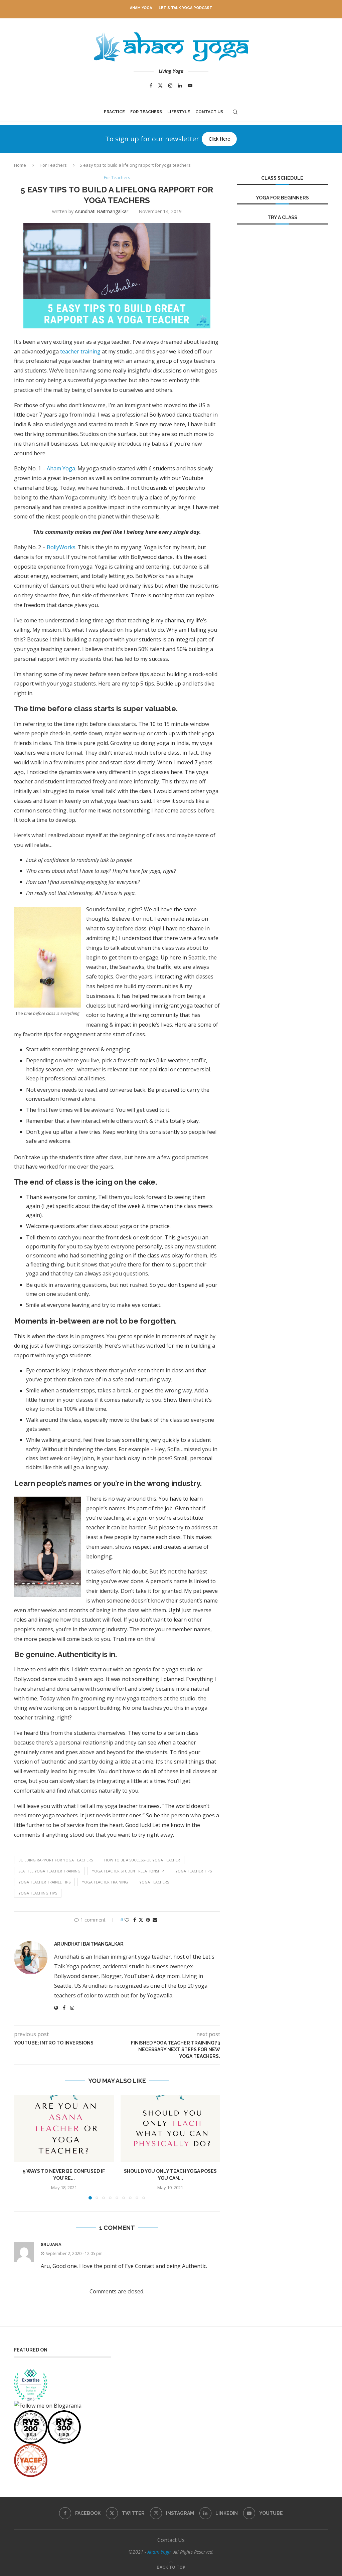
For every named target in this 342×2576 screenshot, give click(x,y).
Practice (114, 112)
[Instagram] (170, 86)
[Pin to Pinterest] (148, 1920)
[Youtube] (190, 86)
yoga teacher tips (194, 1871)
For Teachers (146, 112)
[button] (23, 2147)
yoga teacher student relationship (128, 1871)
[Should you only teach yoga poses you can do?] (170, 2129)
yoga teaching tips (38, 1893)
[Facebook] (151, 86)
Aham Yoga (141, 8)
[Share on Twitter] (141, 1920)
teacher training (80, 351)
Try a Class (282, 217)
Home (20, 165)
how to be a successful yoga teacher (142, 1860)
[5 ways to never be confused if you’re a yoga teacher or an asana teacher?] (64, 2129)
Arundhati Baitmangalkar (102, 211)
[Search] (235, 112)
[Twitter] (160, 86)
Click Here (219, 139)
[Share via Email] (155, 1920)
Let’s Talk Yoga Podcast (186, 8)
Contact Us (209, 112)
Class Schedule (282, 178)
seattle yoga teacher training (49, 1871)
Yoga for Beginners (282, 198)
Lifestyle (179, 112)
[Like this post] (127, 1920)
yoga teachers (154, 1882)
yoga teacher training (105, 1882)
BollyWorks (61, 547)
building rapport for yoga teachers (56, 1860)
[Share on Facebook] (135, 1920)
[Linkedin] (180, 86)
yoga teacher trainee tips (44, 1882)
